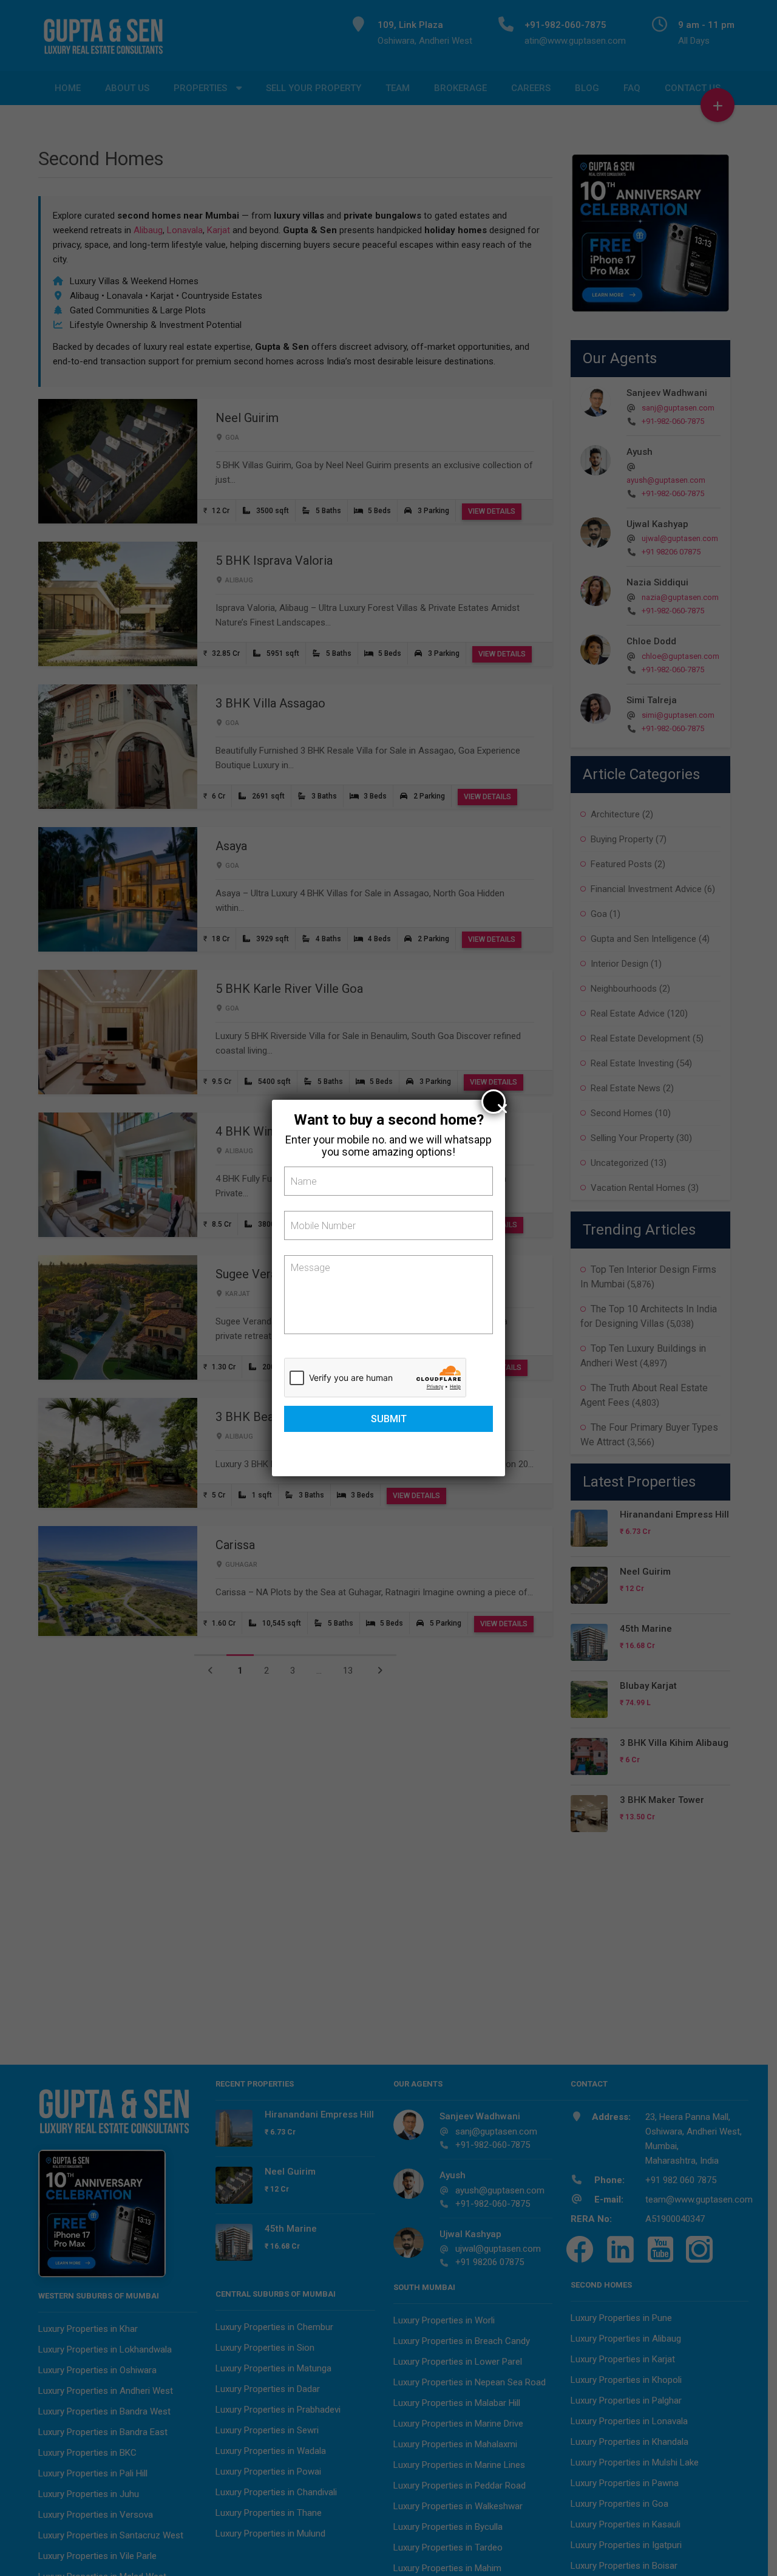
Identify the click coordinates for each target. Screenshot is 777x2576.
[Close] (494, 1102)
